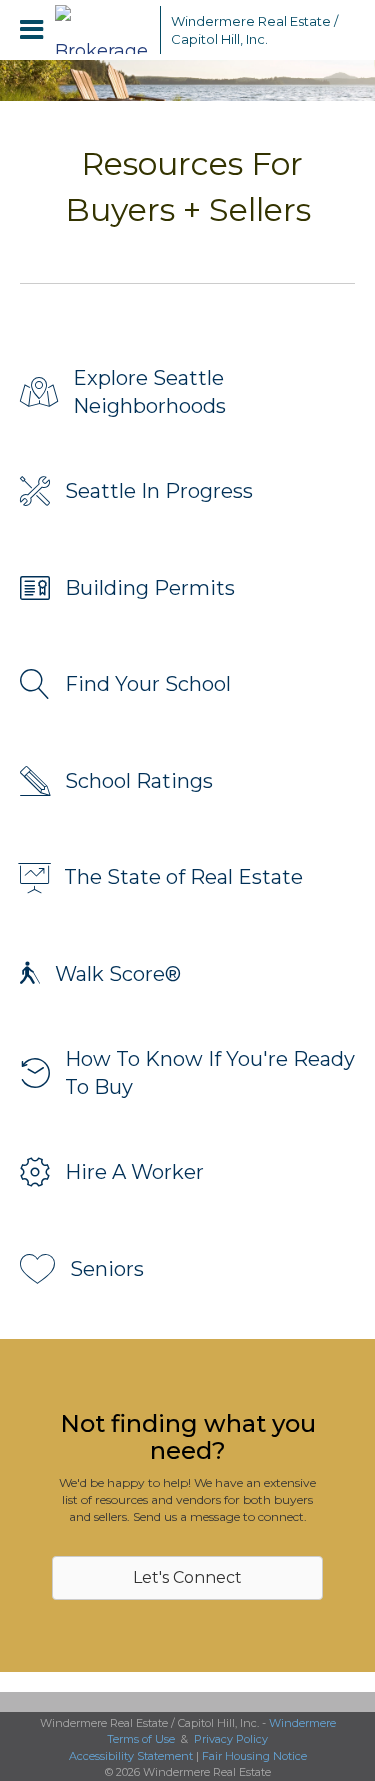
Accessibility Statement (131, 1756)
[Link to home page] (102, 30)
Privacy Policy (231, 1739)
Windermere (302, 1723)
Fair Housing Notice (254, 1756)
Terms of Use (141, 1739)
